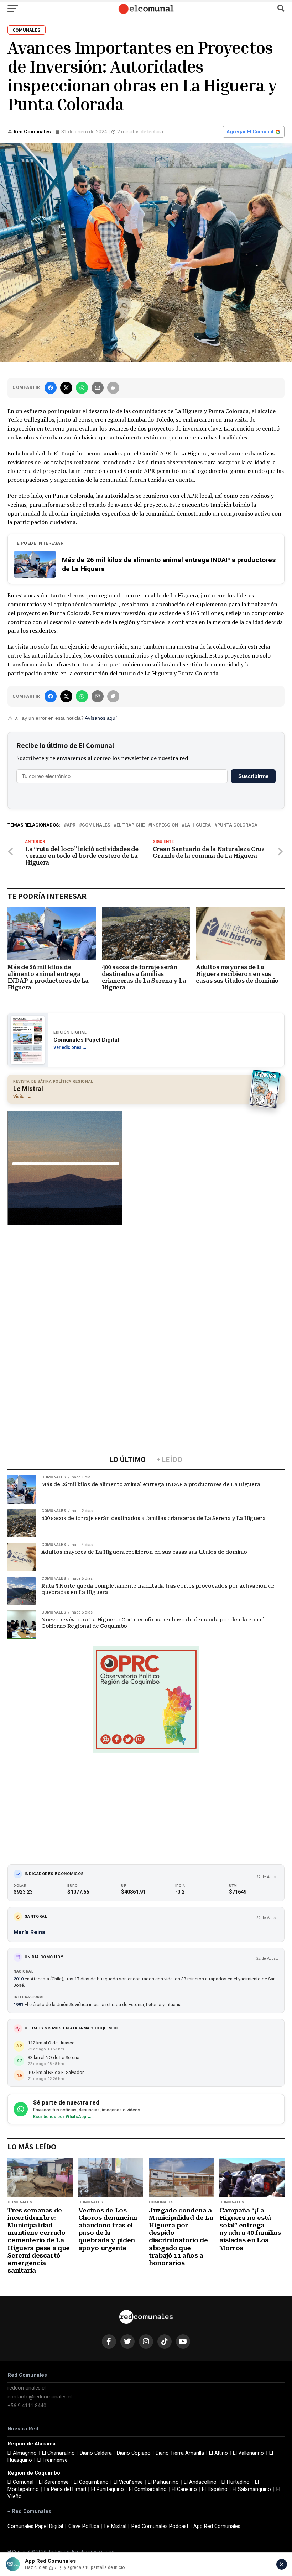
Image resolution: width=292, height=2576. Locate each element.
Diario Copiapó (134, 2453)
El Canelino (184, 2489)
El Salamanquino (252, 2489)
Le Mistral (115, 2526)
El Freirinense (53, 2460)
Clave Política (84, 2526)
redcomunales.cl (27, 2388)
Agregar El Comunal (250, 132)
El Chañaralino (58, 2453)
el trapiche (131, 825)
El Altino (218, 2453)
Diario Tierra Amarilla (180, 2453)
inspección (165, 825)
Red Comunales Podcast (160, 2526)
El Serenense (54, 2482)
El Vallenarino (248, 2453)
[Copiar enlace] (113, 388)
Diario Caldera (96, 2453)
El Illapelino (215, 2489)
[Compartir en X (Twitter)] (66, 388)
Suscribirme (253, 776)
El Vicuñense (128, 2482)
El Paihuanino (163, 2482)
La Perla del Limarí (65, 2489)
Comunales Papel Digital (35, 2526)
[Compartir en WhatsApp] (82, 388)
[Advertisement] (146, 1283)
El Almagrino (22, 2453)
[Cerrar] (282, 2564)
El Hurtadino (236, 2482)
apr (71, 825)
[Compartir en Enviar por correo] (98, 388)
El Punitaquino (108, 2489)
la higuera (198, 825)
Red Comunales (32, 132)
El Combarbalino (148, 2489)
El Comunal (20, 2482)
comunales (96, 825)
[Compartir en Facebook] (51, 388)
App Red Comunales (217, 2526)
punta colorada (237, 825)
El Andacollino (200, 2482)
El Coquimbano (91, 2482)
